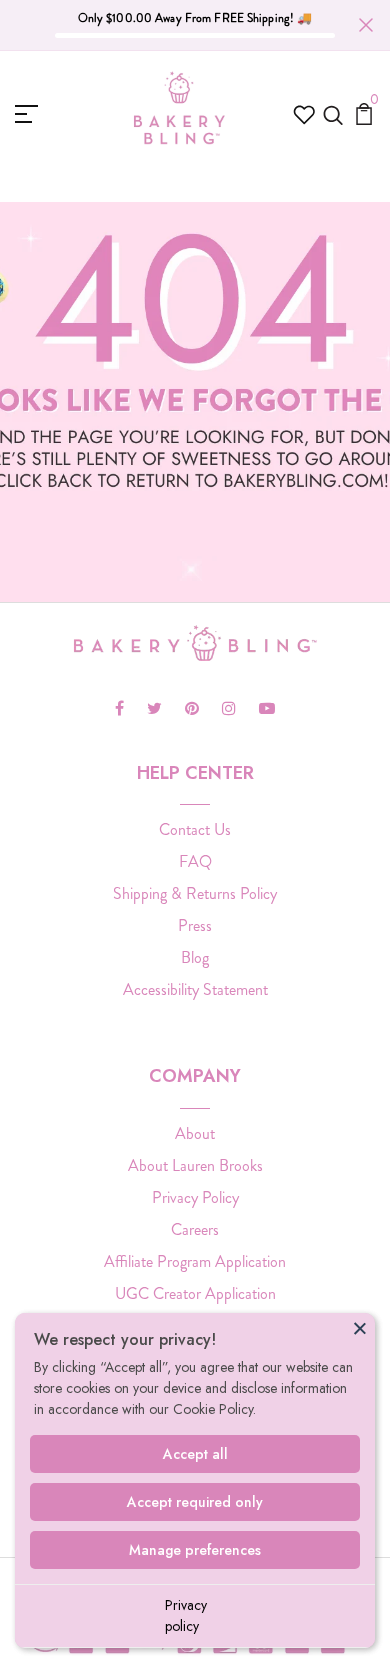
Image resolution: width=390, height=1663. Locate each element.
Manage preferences (195, 1550)
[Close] (360, 1328)
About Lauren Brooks (195, 1165)
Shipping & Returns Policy (195, 893)
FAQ (195, 861)
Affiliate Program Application (195, 1261)
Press (195, 925)
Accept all (195, 1454)
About (195, 1133)
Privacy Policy (195, 1197)
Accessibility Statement (195, 989)
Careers (195, 1229)
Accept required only (195, 1502)
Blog (195, 957)
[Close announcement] (366, 25)
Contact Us (195, 829)
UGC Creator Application (195, 1293)
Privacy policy (186, 1615)
